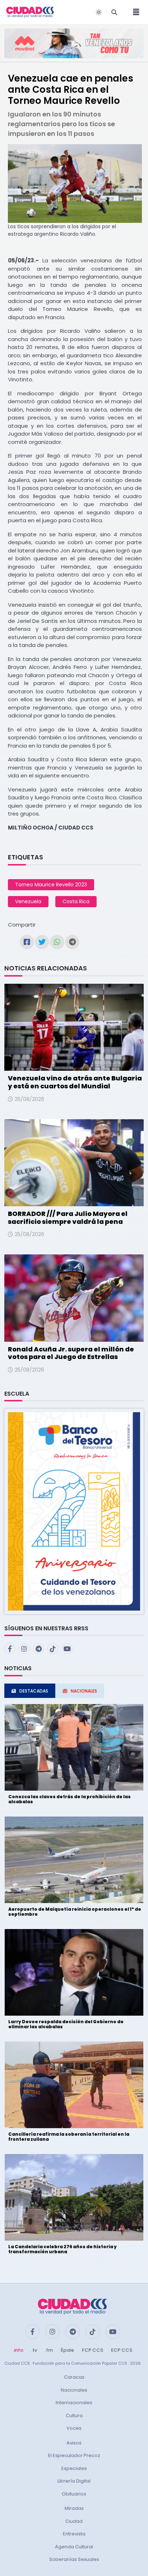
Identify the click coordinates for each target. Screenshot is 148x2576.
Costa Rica (76, 901)
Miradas (74, 2508)
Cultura (74, 2416)
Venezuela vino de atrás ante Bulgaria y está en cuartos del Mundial (75, 1082)
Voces (74, 2428)
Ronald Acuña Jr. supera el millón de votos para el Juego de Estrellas (71, 1353)
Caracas (74, 2377)
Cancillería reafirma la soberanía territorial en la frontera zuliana (69, 2137)
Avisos (74, 2443)
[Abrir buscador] (114, 12)
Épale (67, 2350)
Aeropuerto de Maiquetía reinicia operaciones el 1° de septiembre (75, 1912)
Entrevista (74, 2534)
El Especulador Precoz (74, 2455)
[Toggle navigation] (134, 12)
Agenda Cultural (74, 2547)
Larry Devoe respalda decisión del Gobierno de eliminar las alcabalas (66, 2024)
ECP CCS (122, 2350)
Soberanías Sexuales (74, 2559)
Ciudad (74, 2521)
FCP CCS (92, 2350)
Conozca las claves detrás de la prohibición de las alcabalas (70, 1799)
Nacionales (74, 2390)
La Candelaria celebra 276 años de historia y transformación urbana (63, 2249)
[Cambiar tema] (99, 12)
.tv (34, 2350)
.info (18, 2350)
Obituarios (74, 2494)
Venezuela (28, 901)
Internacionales (74, 2403)
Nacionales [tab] (84, 1691)
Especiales (74, 2468)
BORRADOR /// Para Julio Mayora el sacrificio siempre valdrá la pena (68, 1218)
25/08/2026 (29, 1099)
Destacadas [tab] (34, 1691)
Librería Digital (74, 2481)
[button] (74, 1511)
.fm (49, 2350)
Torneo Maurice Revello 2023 (51, 885)
